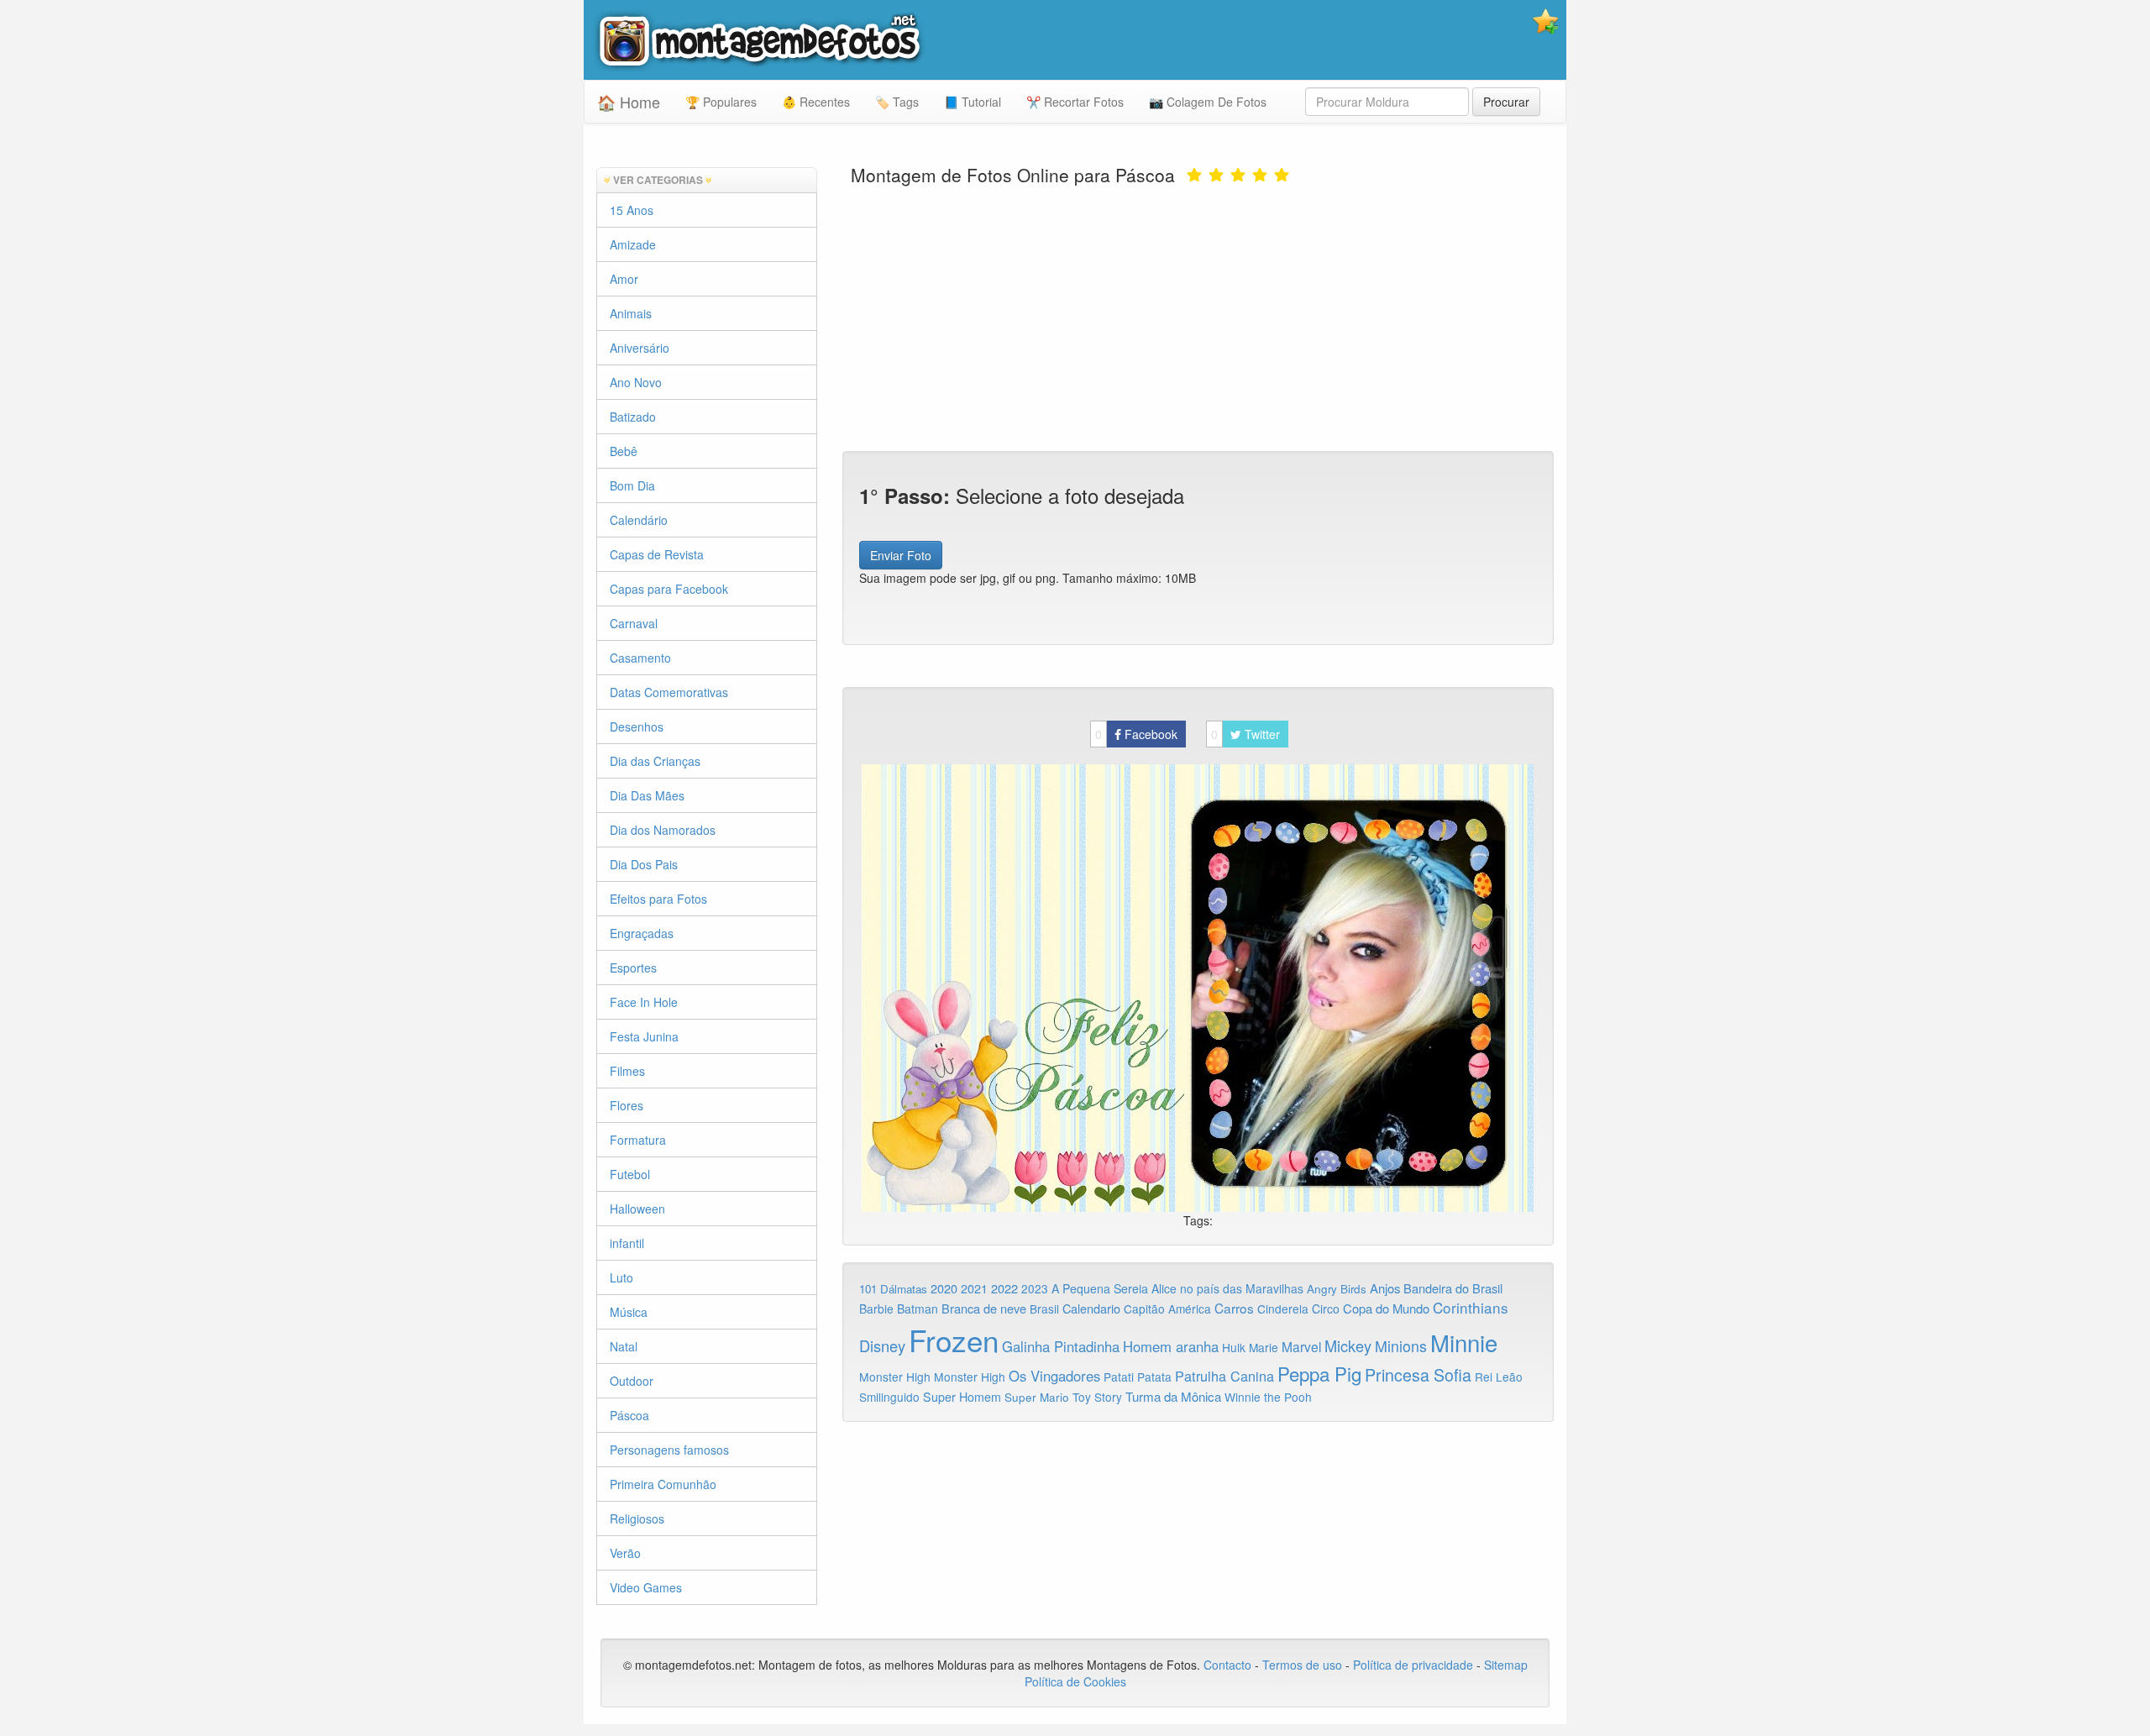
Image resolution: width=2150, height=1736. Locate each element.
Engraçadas (642, 933)
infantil (627, 1243)
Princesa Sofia (1418, 1374)
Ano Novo (636, 382)
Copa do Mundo (1386, 1308)
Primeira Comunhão (663, 1484)
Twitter (1245, 734)
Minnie (1464, 1342)
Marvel (1301, 1346)
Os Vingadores (1054, 1376)
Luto (621, 1277)
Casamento (640, 658)
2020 (944, 1288)
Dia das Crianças (655, 761)
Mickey (1348, 1345)
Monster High (895, 1377)
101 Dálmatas (893, 1289)
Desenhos (637, 726)
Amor (624, 279)
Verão (625, 1553)
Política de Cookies (1075, 1681)
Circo (1326, 1309)
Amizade (633, 244)
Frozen (954, 1340)
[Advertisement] (1198, 317)
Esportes (633, 968)
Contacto (1229, 1665)
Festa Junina (644, 1036)
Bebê (624, 451)
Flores (627, 1105)
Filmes (627, 1071)
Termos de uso (1302, 1665)
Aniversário (640, 348)
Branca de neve (984, 1308)
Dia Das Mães (647, 795)
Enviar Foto (901, 555)
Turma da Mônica (1173, 1396)
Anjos (1385, 1288)
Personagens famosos (669, 1450)
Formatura (638, 1140)
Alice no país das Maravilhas (1227, 1288)
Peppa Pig (1319, 1373)
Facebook (1136, 734)
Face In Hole (644, 1002)
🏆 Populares (721, 102)
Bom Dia (632, 485)
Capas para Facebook (669, 589)
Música (629, 1312)
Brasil (1044, 1309)
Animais (631, 313)
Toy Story (1097, 1397)
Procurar (1506, 102)
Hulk (1234, 1347)
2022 (1004, 1288)
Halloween (637, 1209)
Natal (624, 1346)
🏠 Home (629, 102)
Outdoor (632, 1381)
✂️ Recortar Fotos (1075, 102)
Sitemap (1506, 1665)
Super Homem (962, 1397)
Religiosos (637, 1518)
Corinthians (1471, 1307)
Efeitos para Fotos (658, 899)
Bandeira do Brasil (1453, 1288)
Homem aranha (1171, 1346)
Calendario (1091, 1308)
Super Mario (1037, 1397)
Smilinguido (889, 1397)
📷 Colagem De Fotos (1208, 102)
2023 (1035, 1288)
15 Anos (632, 210)
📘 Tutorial (973, 102)
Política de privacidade (1413, 1665)
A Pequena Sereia (1100, 1288)
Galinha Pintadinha (1061, 1346)
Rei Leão (1499, 1377)
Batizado (633, 417)
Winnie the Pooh (1268, 1397)
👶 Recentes (816, 102)
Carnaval (634, 623)
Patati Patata (1138, 1377)
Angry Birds (1337, 1289)
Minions (1401, 1346)
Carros (1234, 1308)
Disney (882, 1345)
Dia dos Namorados (663, 830)
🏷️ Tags (897, 102)
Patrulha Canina (1224, 1376)
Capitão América (1167, 1309)
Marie (1264, 1347)
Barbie (876, 1309)
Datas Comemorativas (669, 692)
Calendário (639, 520)
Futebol (630, 1174)
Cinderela (1283, 1309)
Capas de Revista (657, 554)
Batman (918, 1309)
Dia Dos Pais (644, 864)
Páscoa (629, 1415)
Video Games (646, 1587)
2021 (974, 1288)
